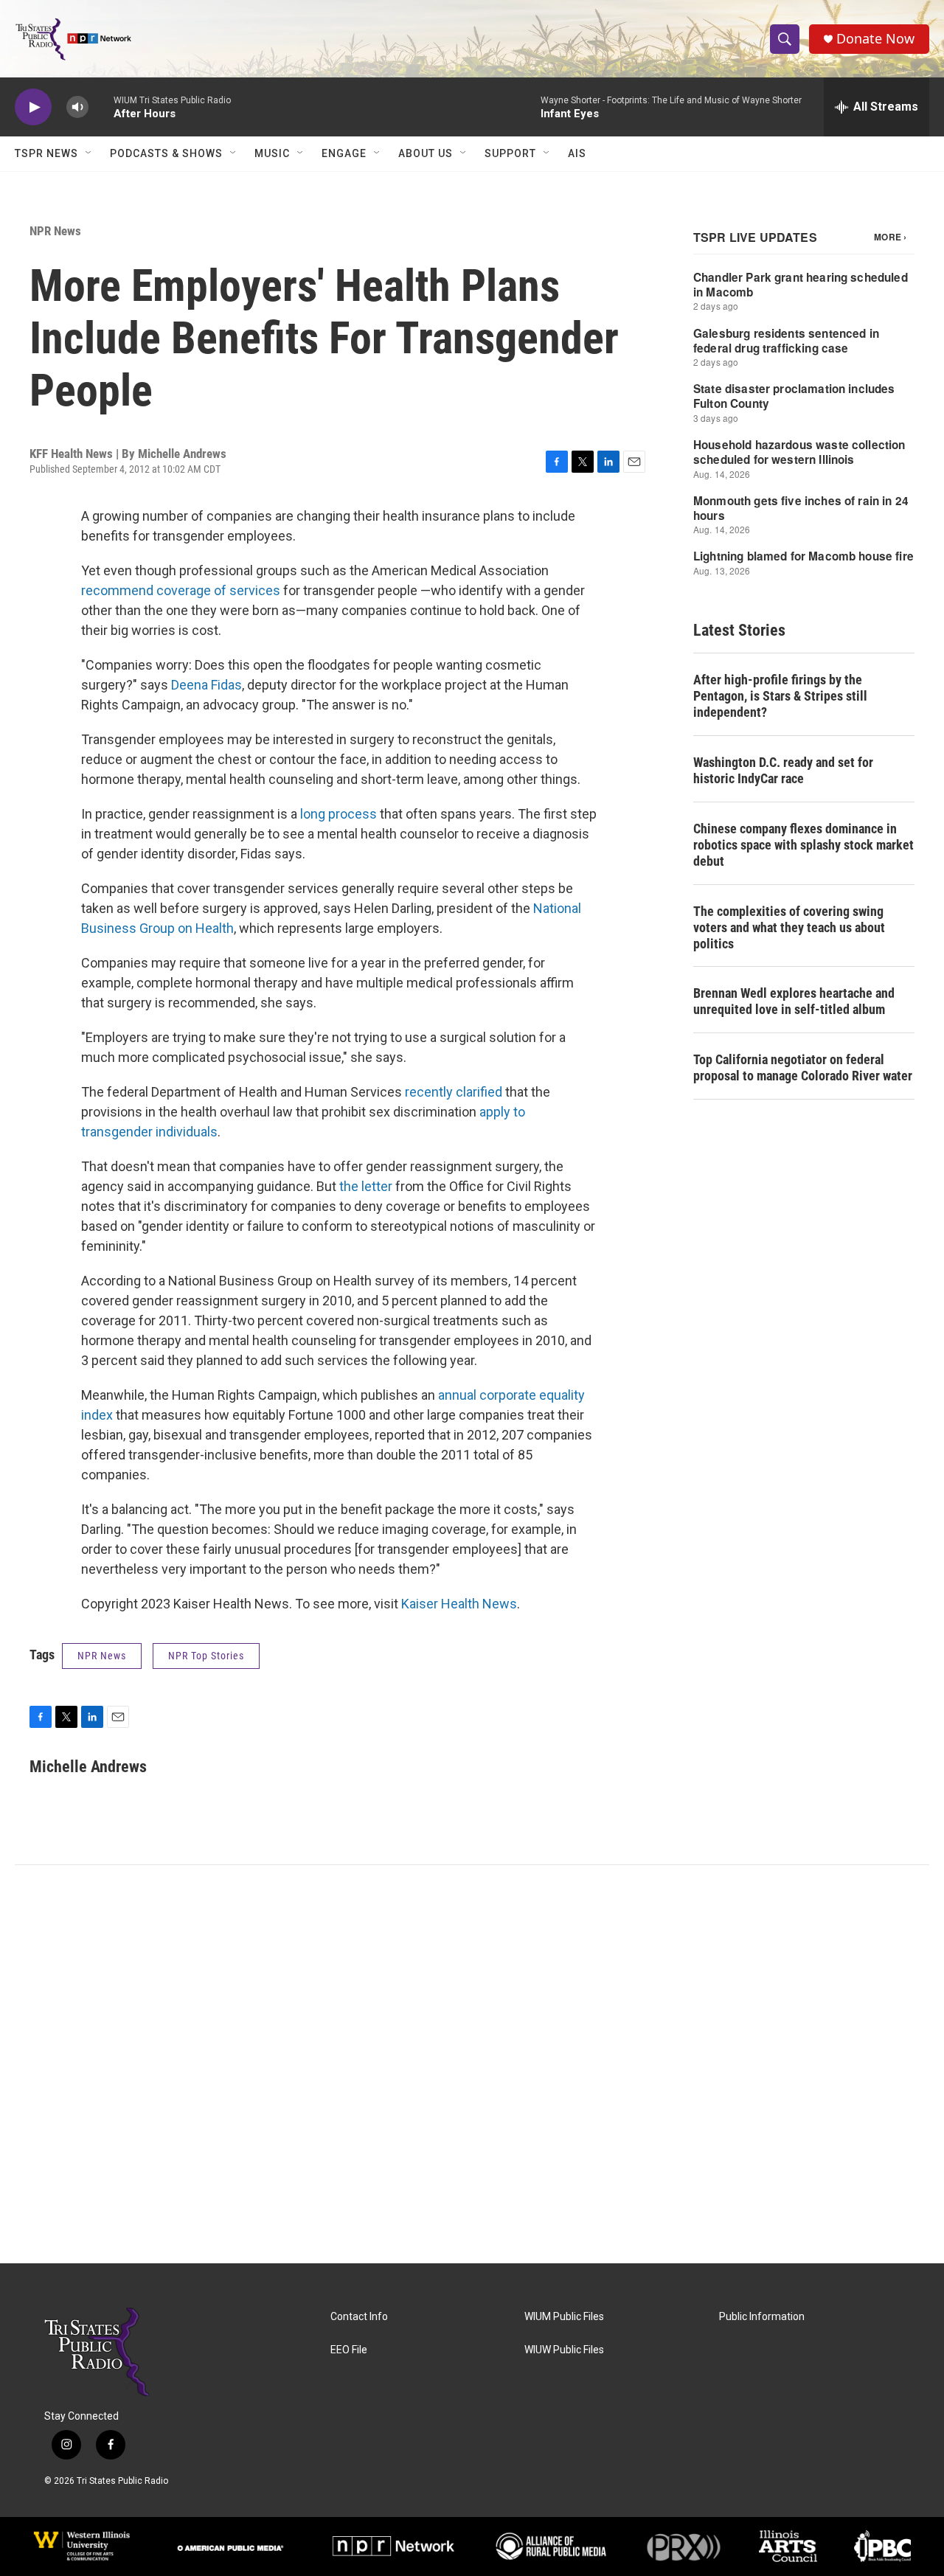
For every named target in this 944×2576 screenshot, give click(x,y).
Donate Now (875, 39)
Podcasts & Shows (166, 153)
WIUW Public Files (564, 2350)
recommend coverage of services (181, 590)
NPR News (55, 231)
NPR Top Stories (206, 1656)
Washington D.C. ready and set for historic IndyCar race (783, 770)
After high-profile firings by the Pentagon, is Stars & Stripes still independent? (780, 696)
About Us (426, 153)
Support (510, 153)
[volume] (77, 107)
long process (339, 814)
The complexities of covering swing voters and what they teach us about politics (789, 927)
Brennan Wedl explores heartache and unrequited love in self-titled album (794, 1001)
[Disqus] (472, 2064)
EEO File (349, 2350)
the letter (366, 1186)
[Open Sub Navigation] (89, 153)
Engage (344, 153)
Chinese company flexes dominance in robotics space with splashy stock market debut (804, 845)
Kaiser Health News (459, 1604)
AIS (577, 153)
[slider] (101, 107)
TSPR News (46, 153)
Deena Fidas (205, 685)
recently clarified (454, 1092)
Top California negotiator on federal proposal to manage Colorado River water (803, 1067)
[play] (33, 107)
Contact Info (359, 2317)
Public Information (762, 2317)
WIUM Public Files (564, 2317)
